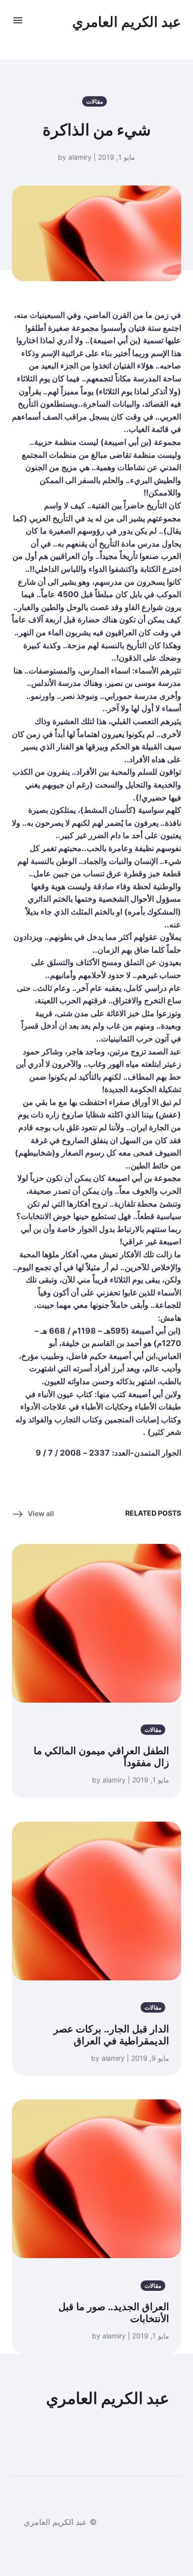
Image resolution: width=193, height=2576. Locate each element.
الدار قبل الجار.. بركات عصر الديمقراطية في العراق (111, 2035)
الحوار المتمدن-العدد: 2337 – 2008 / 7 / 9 (108, 1453)
